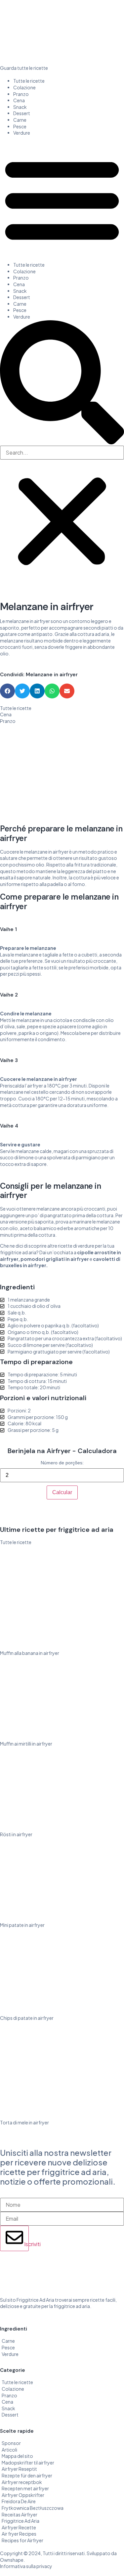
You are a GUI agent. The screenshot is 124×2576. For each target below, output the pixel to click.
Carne (20, 120)
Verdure (22, 133)
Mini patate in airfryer (22, 1925)
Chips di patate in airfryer (27, 2018)
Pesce (20, 126)
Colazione (24, 87)
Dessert (22, 113)
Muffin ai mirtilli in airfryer (26, 1744)
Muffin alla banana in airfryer (30, 1653)
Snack (20, 107)
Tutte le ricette (29, 81)
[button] (62, 199)
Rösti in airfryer (16, 1834)
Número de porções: (62, 1463)
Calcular (62, 1492)
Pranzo (21, 94)
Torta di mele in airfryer (24, 2122)
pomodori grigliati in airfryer (55, 1259)
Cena (19, 100)
